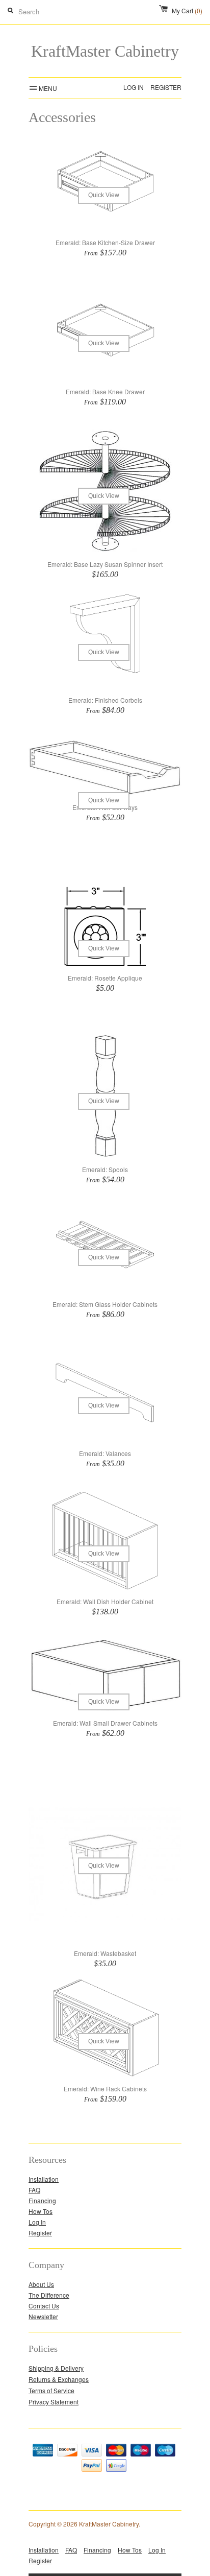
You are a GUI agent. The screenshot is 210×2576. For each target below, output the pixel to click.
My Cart (187, 10)
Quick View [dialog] (104, 195)
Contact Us (44, 2306)
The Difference (49, 2295)
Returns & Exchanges (59, 2379)
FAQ (34, 2190)
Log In (134, 87)
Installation (44, 2179)
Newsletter (43, 2316)
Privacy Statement (54, 2402)
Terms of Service (51, 2390)
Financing (42, 2200)
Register (166, 87)
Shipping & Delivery (56, 2368)
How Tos (41, 2211)
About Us (41, 2284)
